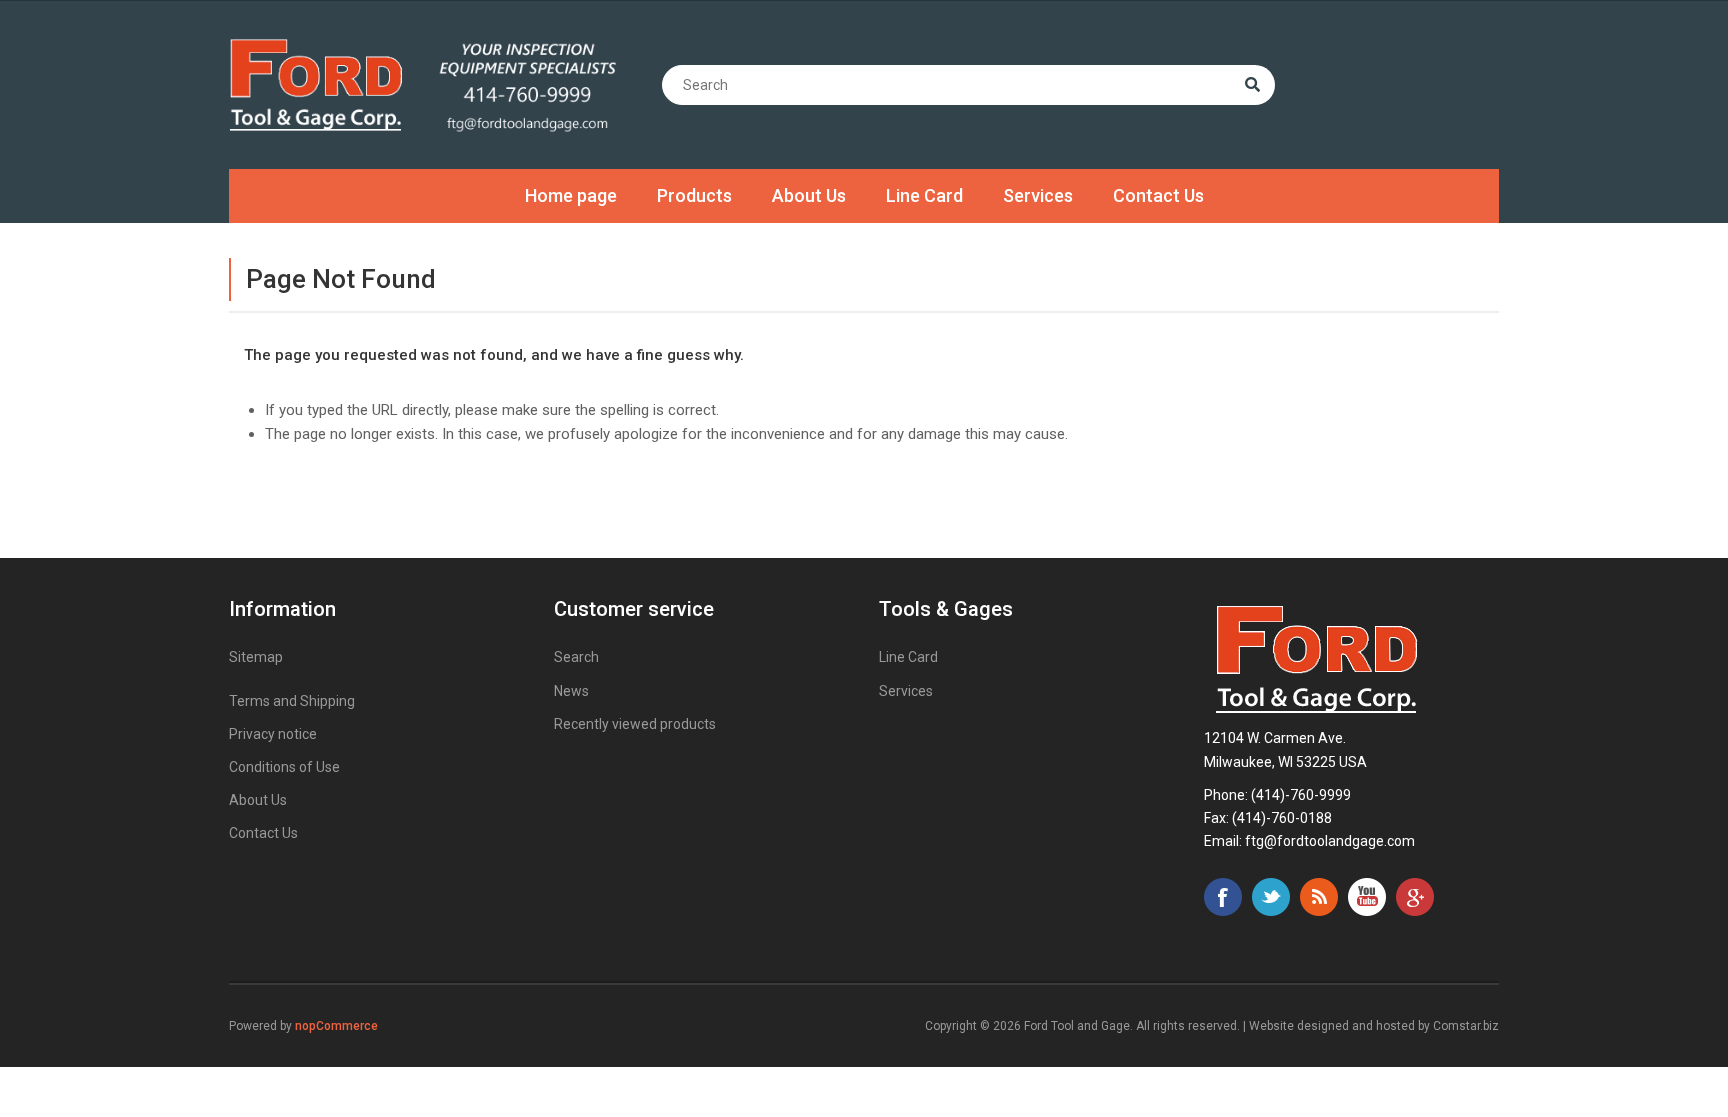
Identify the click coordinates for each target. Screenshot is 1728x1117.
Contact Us (1158, 195)
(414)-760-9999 (1301, 795)
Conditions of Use (284, 767)
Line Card (924, 195)
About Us (809, 195)
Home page (571, 195)
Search (576, 657)
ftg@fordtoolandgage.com (1330, 841)
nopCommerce (336, 1026)
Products (694, 195)
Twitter (1271, 897)
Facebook (1223, 897)
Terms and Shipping (292, 701)
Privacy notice (273, 734)
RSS (1319, 897)
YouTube (1367, 897)
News (571, 691)
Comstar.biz (1466, 1026)
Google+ (1415, 897)
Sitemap (256, 657)
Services (1038, 195)
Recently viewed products (635, 724)
